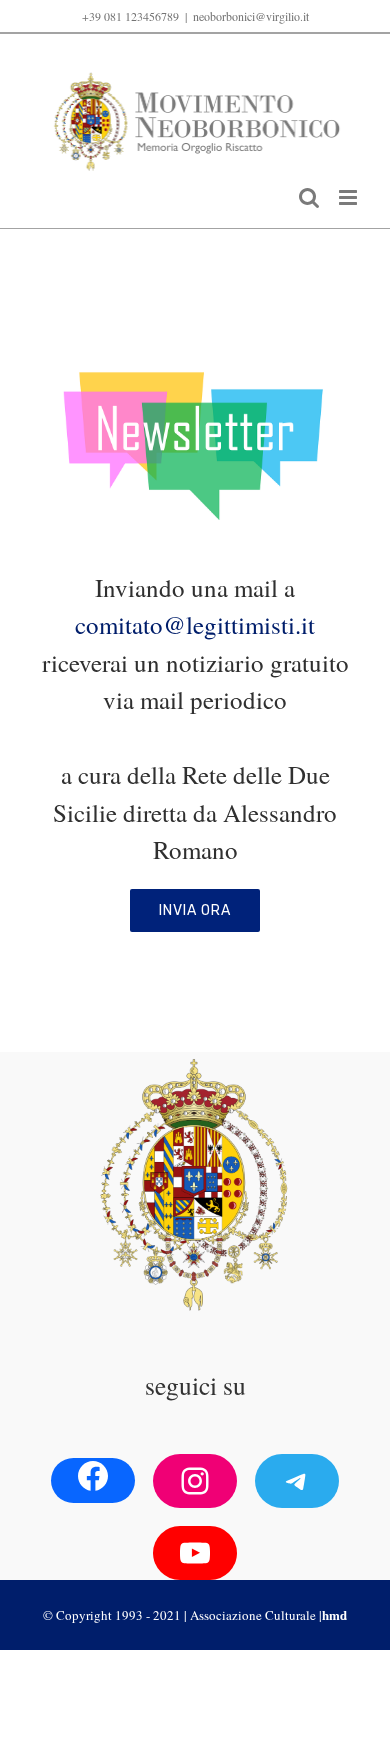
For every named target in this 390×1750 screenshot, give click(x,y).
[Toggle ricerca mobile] (309, 197)
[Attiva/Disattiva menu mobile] (349, 197)
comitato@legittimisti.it (195, 624)
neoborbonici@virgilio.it (251, 16)
